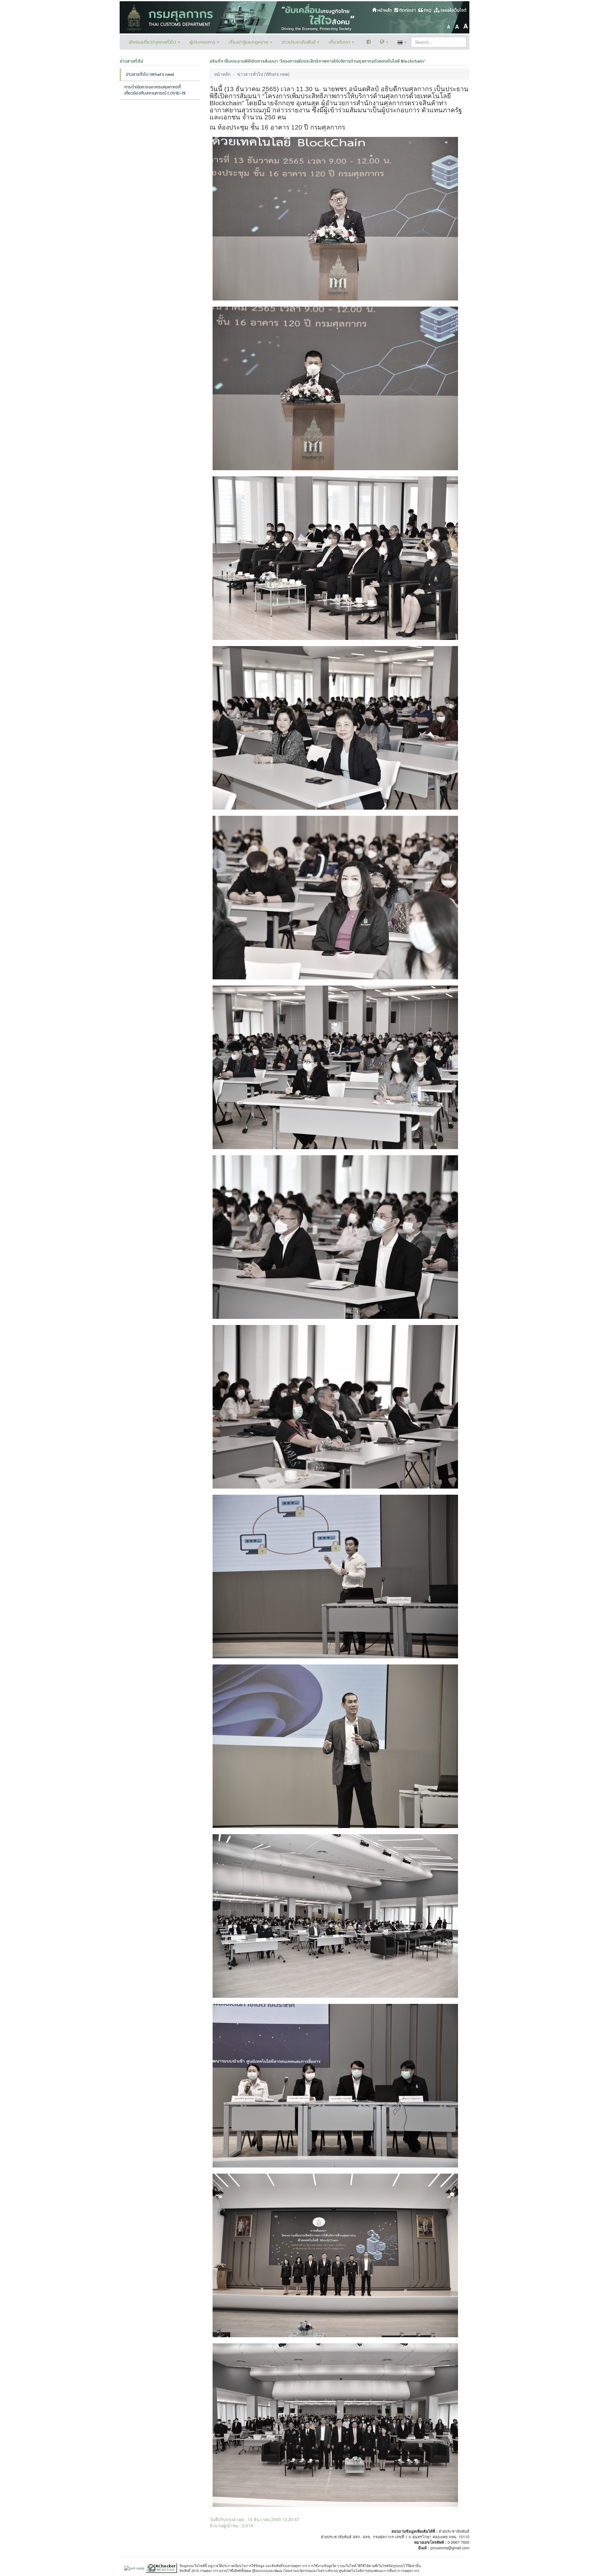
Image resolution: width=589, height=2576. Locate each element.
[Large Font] (466, 25)
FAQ (427, 10)
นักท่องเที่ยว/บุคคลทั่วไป (153, 42)
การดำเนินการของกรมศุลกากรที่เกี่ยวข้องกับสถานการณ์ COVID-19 (155, 90)
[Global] (384, 42)
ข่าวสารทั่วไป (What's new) (150, 74)
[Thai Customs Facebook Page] (369, 42)
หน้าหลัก (384, 10)
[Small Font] (448, 25)
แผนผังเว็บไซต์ (453, 10)
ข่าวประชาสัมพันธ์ (299, 42)
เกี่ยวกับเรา (340, 42)
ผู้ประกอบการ (203, 42)
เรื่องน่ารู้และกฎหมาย (249, 42)
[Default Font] (457, 25)
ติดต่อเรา (407, 10)
